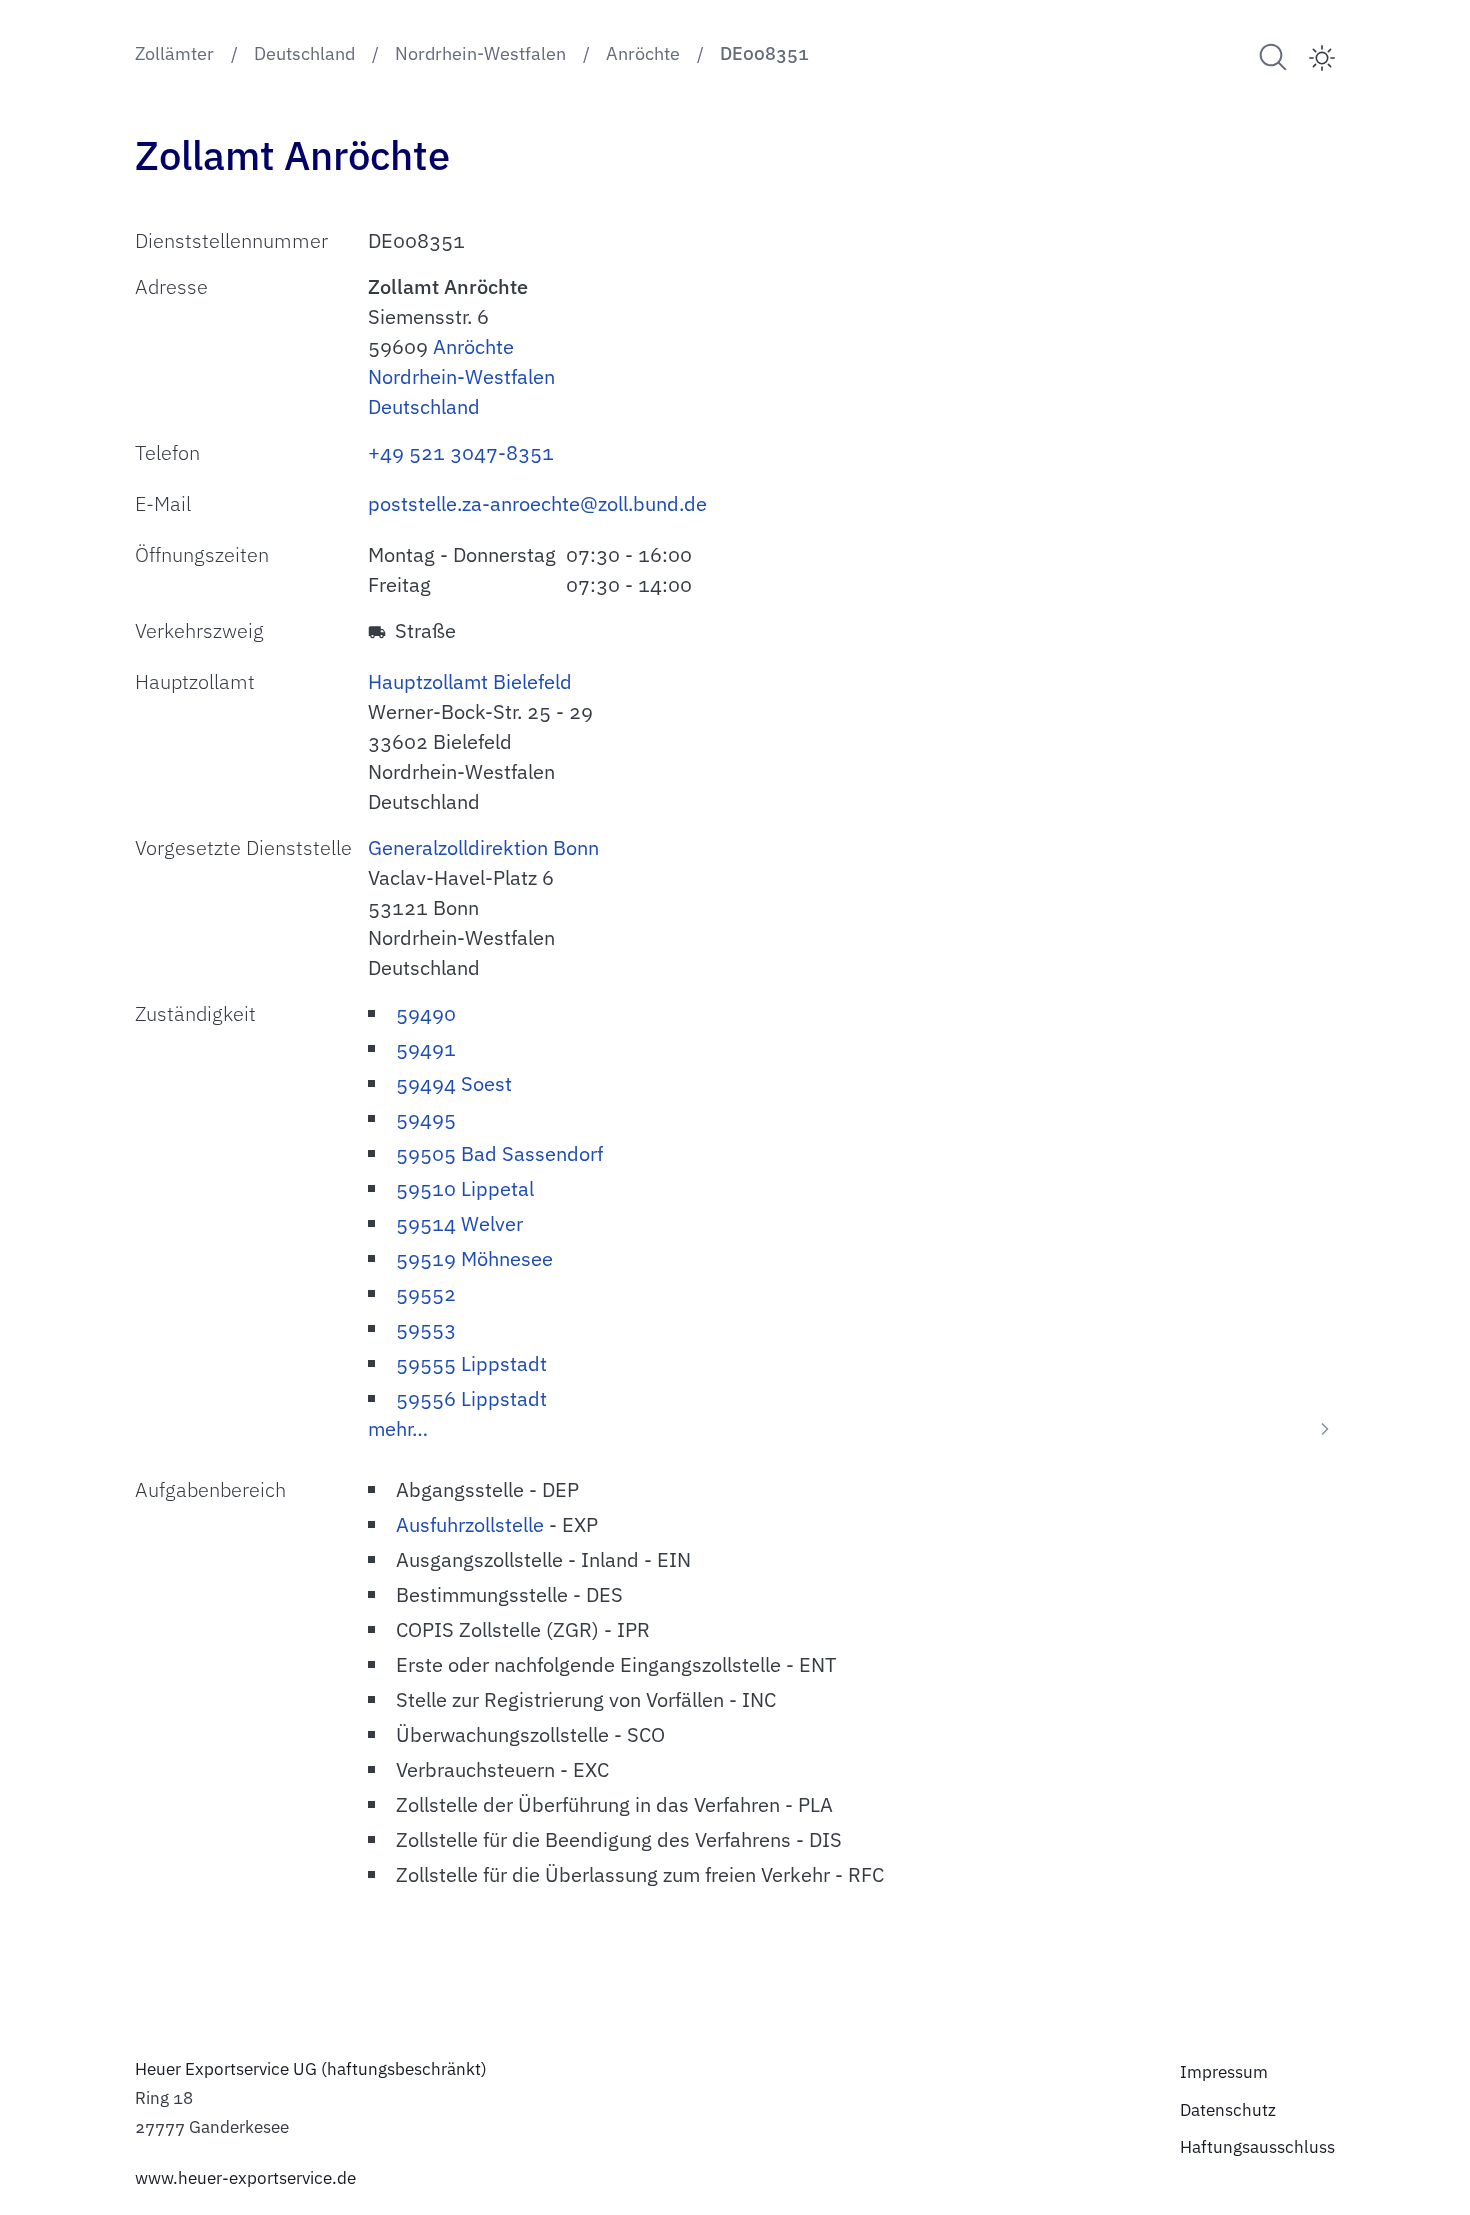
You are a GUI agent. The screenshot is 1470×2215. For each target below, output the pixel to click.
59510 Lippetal (465, 1188)
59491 (426, 1048)
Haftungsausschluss (1257, 2147)
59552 (426, 1293)
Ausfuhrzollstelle (470, 1524)
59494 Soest (454, 1083)
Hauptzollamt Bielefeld (470, 681)
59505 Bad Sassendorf (499, 1153)
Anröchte (473, 346)
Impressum (1224, 2072)
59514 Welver (459, 1223)
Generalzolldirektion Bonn (483, 847)
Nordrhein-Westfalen (461, 376)
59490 (426, 1013)
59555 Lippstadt (471, 1363)
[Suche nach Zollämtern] (1273, 56)
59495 (426, 1118)
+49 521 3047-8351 (461, 452)
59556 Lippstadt (471, 1398)
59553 (426, 1328)
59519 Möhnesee (474, 1258)
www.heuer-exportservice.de (245, 2178)
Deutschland (424, 406)
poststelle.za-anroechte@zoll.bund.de (537, 503)
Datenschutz (1228, 2110)
